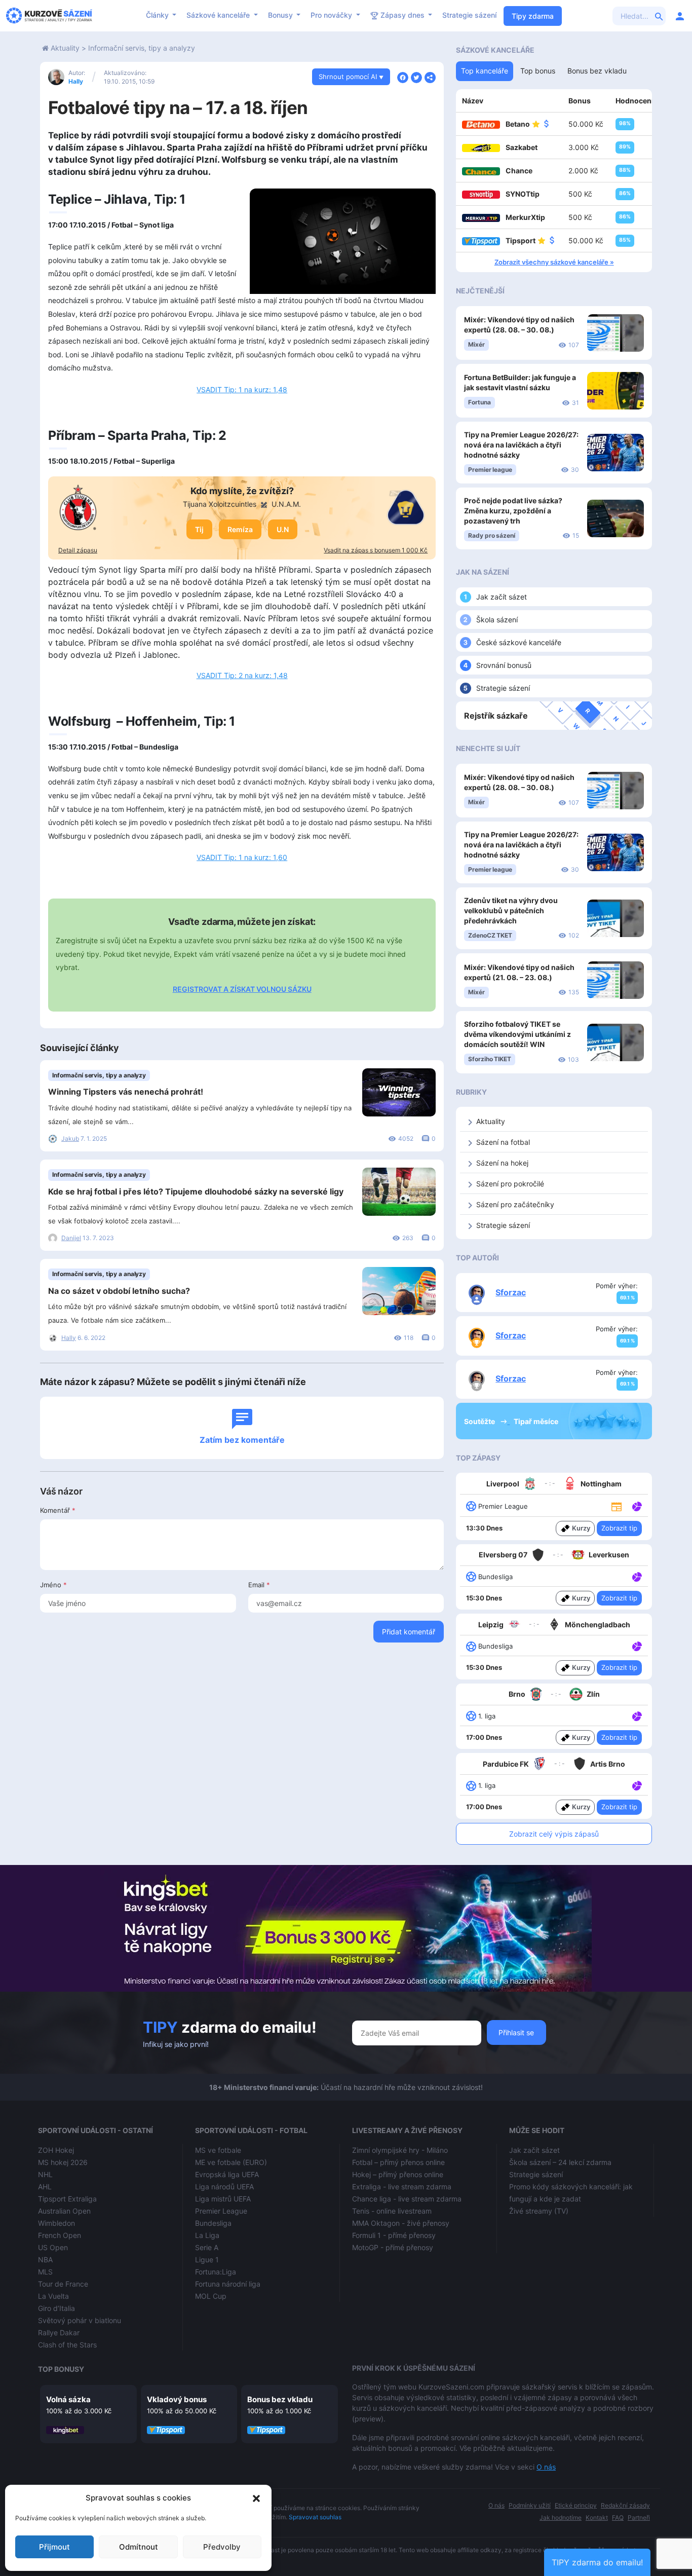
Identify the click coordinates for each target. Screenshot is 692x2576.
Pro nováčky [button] (332, 15)
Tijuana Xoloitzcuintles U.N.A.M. (242, 504)
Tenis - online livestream (392, 2211)
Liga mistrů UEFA (223, 2199)
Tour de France (63, 2284)
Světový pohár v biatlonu (80, 2320)
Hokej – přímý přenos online (398, 2174)
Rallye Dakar (59, 2332)
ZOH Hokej (56, 2150)
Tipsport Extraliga (67, 2199)
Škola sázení (497, 620)
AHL (45, 2187)
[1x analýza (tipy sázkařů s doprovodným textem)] (636, 1506)
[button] (256, 2498)
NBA (45, 2260)
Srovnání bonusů (504, 665)
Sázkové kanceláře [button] (219, 15)
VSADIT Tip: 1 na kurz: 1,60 (242, 857)
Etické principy (576, 2505)
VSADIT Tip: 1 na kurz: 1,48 (242, 389)
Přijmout (54, 2547)
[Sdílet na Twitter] (416, 77)
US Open (53, 2247)
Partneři (639, 2517)
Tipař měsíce (536, 1421)
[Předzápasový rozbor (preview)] (617, 1505)
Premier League (221, 2211)
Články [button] (158, 15)
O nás (546, 2467)
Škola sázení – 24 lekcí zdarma (560, 2162)
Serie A (207, 2247)
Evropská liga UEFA (227, 2174)
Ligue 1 (207, 2260)
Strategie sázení (469, 15)
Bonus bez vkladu (280, 2399)
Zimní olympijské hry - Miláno (400, 2150)
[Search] (659, 16)
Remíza (240, 529)
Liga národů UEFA (224, 2187)
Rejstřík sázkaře (496, 716)
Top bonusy (61, 2369)
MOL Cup (211, 2296)
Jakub (70, 1138)
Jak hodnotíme (561, 2517)
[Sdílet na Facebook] (403, 77)
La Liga (207, 2235)
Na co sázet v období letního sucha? (119, 1291)
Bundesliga (213, 2223)
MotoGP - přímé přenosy (393, 2247)
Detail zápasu (78, 550)
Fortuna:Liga (216, 2272)
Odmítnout (139, 2547)
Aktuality (65, 48)
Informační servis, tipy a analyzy (142, 48)
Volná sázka (68, 2399)
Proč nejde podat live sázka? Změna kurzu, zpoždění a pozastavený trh (513, 511)
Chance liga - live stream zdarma (407, 2199)
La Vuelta (53, 2296)
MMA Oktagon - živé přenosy (401, 2223)
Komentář (58, 1510)
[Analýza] (637, 1506)
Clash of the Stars (67, 2345)
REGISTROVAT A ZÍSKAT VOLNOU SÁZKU (242, 989)
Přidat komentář (409, 1632)
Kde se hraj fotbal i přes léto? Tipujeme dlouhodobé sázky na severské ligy (196, 1191)
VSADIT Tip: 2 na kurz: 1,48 (242, 675)
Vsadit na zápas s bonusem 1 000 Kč (376, 550)
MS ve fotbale (218, 2150)
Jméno (53, 1585)
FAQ (618, 2517)
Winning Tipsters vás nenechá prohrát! (126, 1092)
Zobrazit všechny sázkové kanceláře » (554, 262)
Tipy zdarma (533, 16)
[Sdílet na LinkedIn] (430, 77)
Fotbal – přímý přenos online (398, 2162)
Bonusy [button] (281, 15)
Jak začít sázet (502, 597)
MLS (45, 2272)
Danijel (71, 1238)
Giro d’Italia (56, 2308)
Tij (199, 529)
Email (259, 1585)
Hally (76, 81)
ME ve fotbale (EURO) (231, 2162)
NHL (45, 2174)
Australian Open (64, 2211)
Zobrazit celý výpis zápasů (554, 1834)
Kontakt (597, 2517)
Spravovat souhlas (315, 2517)
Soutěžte (480, 1421)
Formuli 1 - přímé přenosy (394, 2235)
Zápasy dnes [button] (402, 15)
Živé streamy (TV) (539, 2211)
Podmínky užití (530, 2505)
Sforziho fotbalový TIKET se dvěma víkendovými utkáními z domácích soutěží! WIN (517, 1034)
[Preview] (617, 1506)
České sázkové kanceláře (519, 642)
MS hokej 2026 (63, 2162)
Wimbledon (56, 2223)
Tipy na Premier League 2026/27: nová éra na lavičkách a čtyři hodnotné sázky (521, 445)
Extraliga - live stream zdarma (402, 2187)
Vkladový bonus (177, 2399)
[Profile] (680, 16)
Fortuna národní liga (228, 2284)
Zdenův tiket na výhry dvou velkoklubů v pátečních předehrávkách (511, 910)
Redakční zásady (625, 2505)
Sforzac (511, 1292)
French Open (60, 2235)
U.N (283, 529)
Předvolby (222, 2547)
